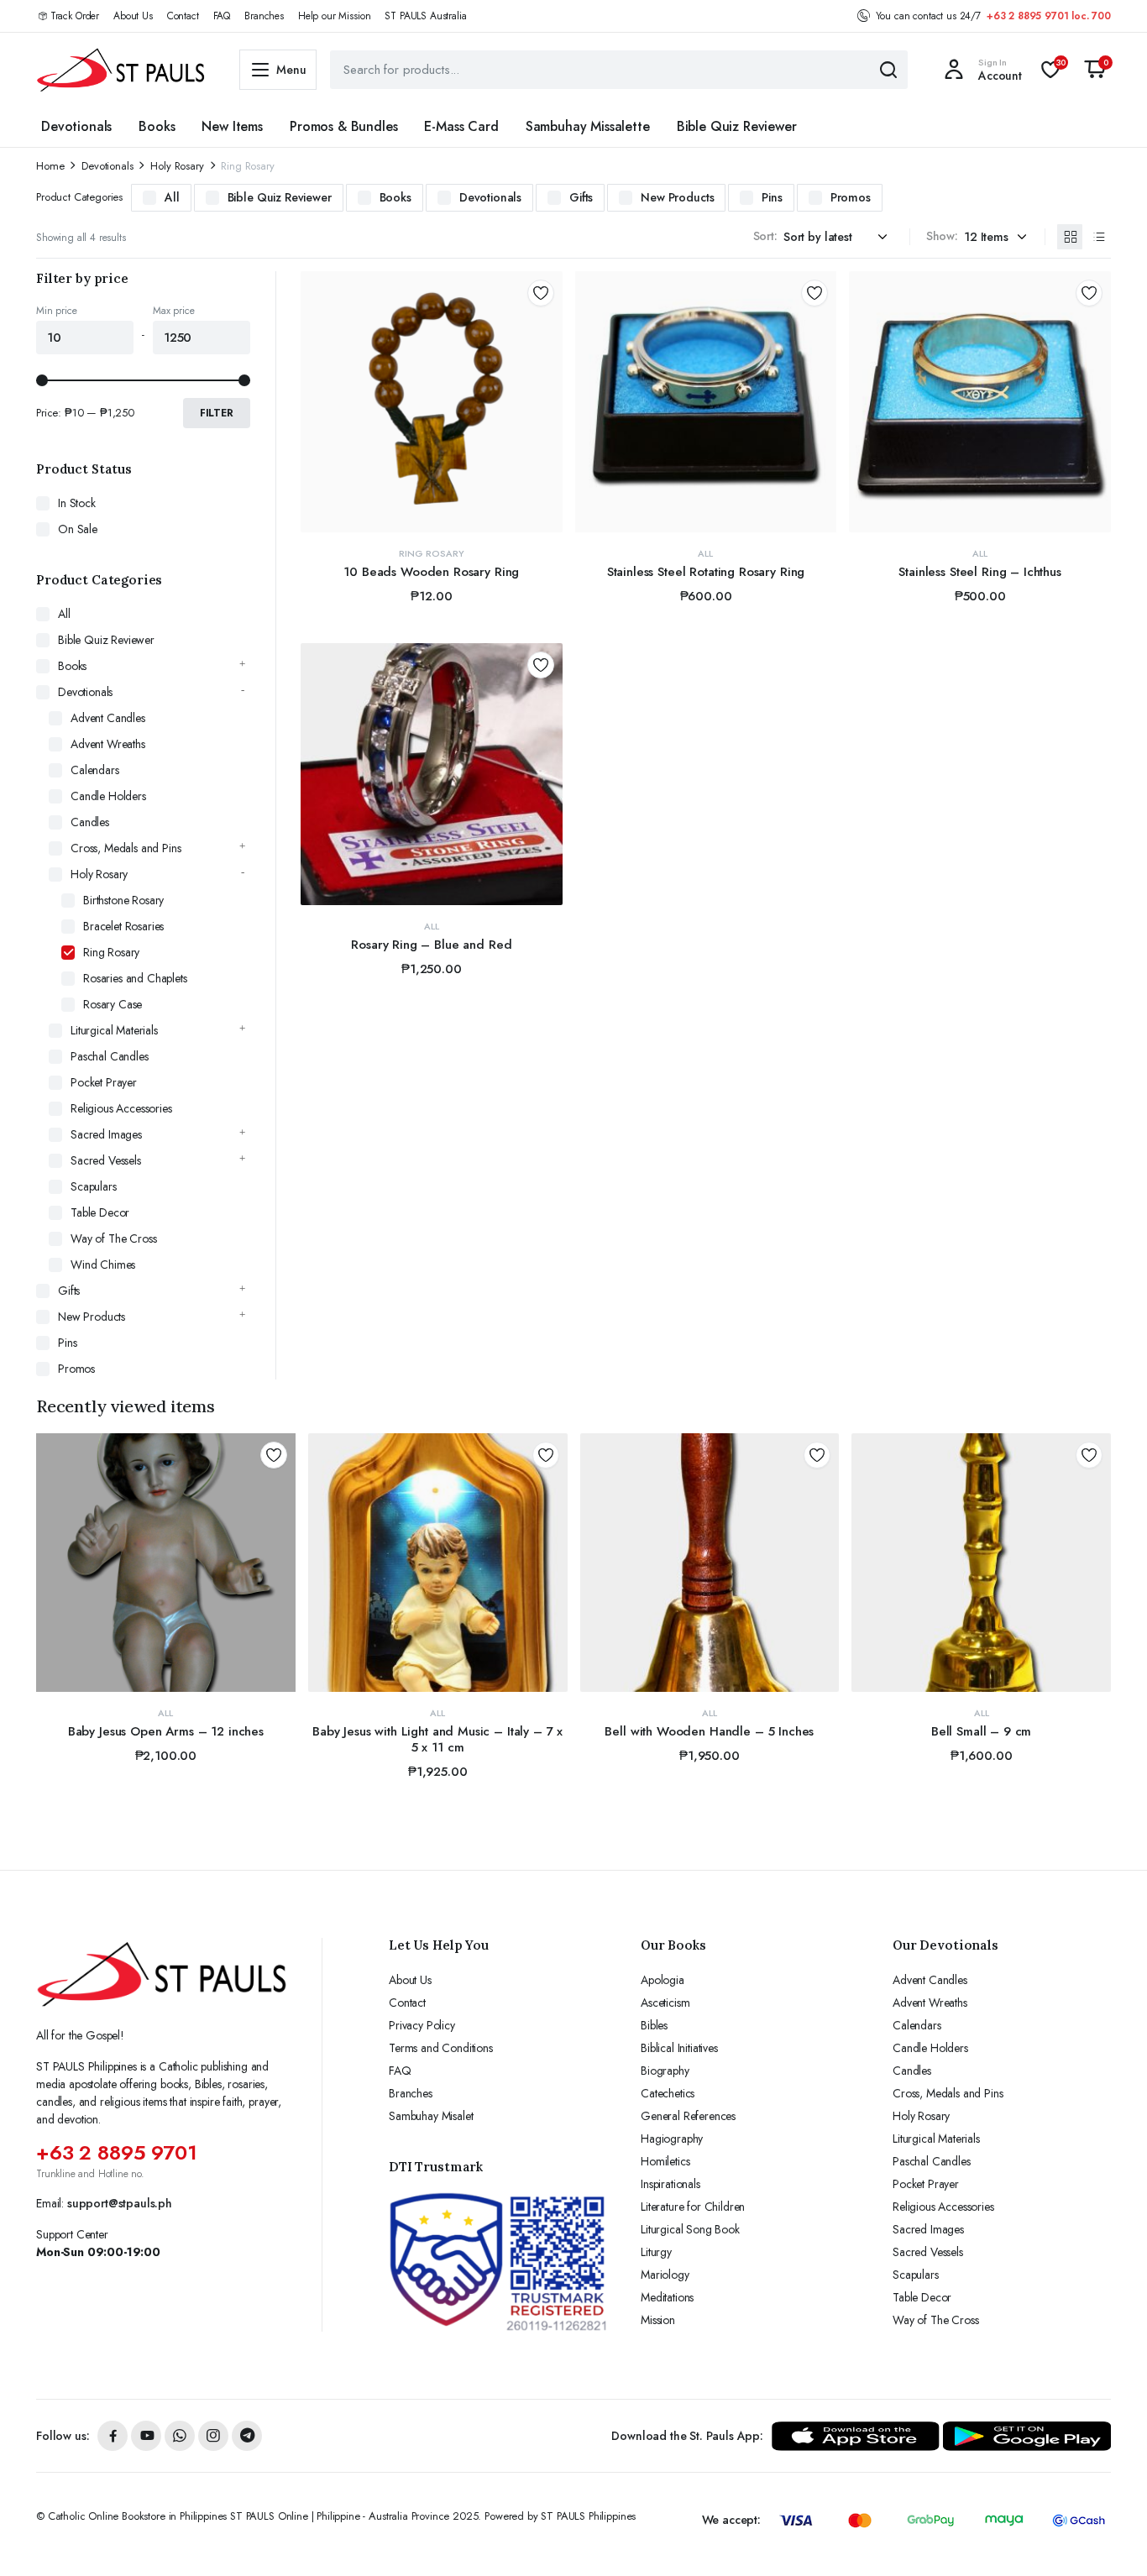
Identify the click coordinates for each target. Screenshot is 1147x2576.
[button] (1095, 70)
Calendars (95, 770)
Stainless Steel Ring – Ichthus (980, 572)
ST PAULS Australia (425, 16)
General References (688, 2116)
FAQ (222, 16)
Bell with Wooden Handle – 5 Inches (709, 1731)
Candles (90, 822)
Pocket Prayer (104, 1082)
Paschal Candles (110, 1056)
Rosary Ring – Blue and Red (431, 945)
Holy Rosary (177, 166)
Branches (264, 16)
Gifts (581, 197)
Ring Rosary (432, 553)
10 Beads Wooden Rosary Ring (431, 572)
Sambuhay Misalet (431, 2116)
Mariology (665, 2275)
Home (50, 166)
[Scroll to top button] (1109, 2538)
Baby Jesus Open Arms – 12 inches (166, 1731)
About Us (133, 16)
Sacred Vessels (106, 1160)
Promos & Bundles (343, 126)
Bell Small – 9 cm (981, 1731)
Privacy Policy (422, 2025)
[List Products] (1098, 237)
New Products (677, 197)
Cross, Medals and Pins (126, 848)
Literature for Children (693, 2207)
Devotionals (76, 126)
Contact (183, 16)
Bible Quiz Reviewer (737, 126)
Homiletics (665, 2161)
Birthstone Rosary (123, 900)
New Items (232, 126)
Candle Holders (108, 796)
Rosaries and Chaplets (135, 978)
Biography (665, 2071)
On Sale (78, 529)
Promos (851, 197)
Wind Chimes (103, 1264)
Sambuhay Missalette (588, 126)
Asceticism (665, 2003)
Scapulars (94, 1186)
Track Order (75, 16)
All (172, 197)
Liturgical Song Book (690, 2229)
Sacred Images (106, 1134)
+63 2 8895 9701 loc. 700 (1049, 16)
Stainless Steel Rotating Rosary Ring (706, 572)
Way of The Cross (113, 1238)
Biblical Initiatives (679, 2048)
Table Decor (100, 1212)
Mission (658, 2320)
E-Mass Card (461, 126)
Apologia (663, 1980)
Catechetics (668, 2093)
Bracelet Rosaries (123, 926)
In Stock (77, 503)
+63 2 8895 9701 (117, 2152)
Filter (217, 413)
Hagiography (672, 2139)
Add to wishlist (541, 293)
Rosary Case (113, 1004)
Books (157, 126)
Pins (772, 197)
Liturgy (656, 2252)
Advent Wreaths (108, 744)
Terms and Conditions (441, 2048)
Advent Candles (108, 718)
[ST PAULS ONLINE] (121, 70)
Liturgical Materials (114, 1030)
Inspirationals (670, 2184)
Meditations (667, 2297)
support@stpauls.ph (120, 2203)
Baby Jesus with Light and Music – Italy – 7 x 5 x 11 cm (437, 1740)
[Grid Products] (1070, 237)
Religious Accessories (121, 1108)
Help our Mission (334, 16)
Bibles (654, 2025)
